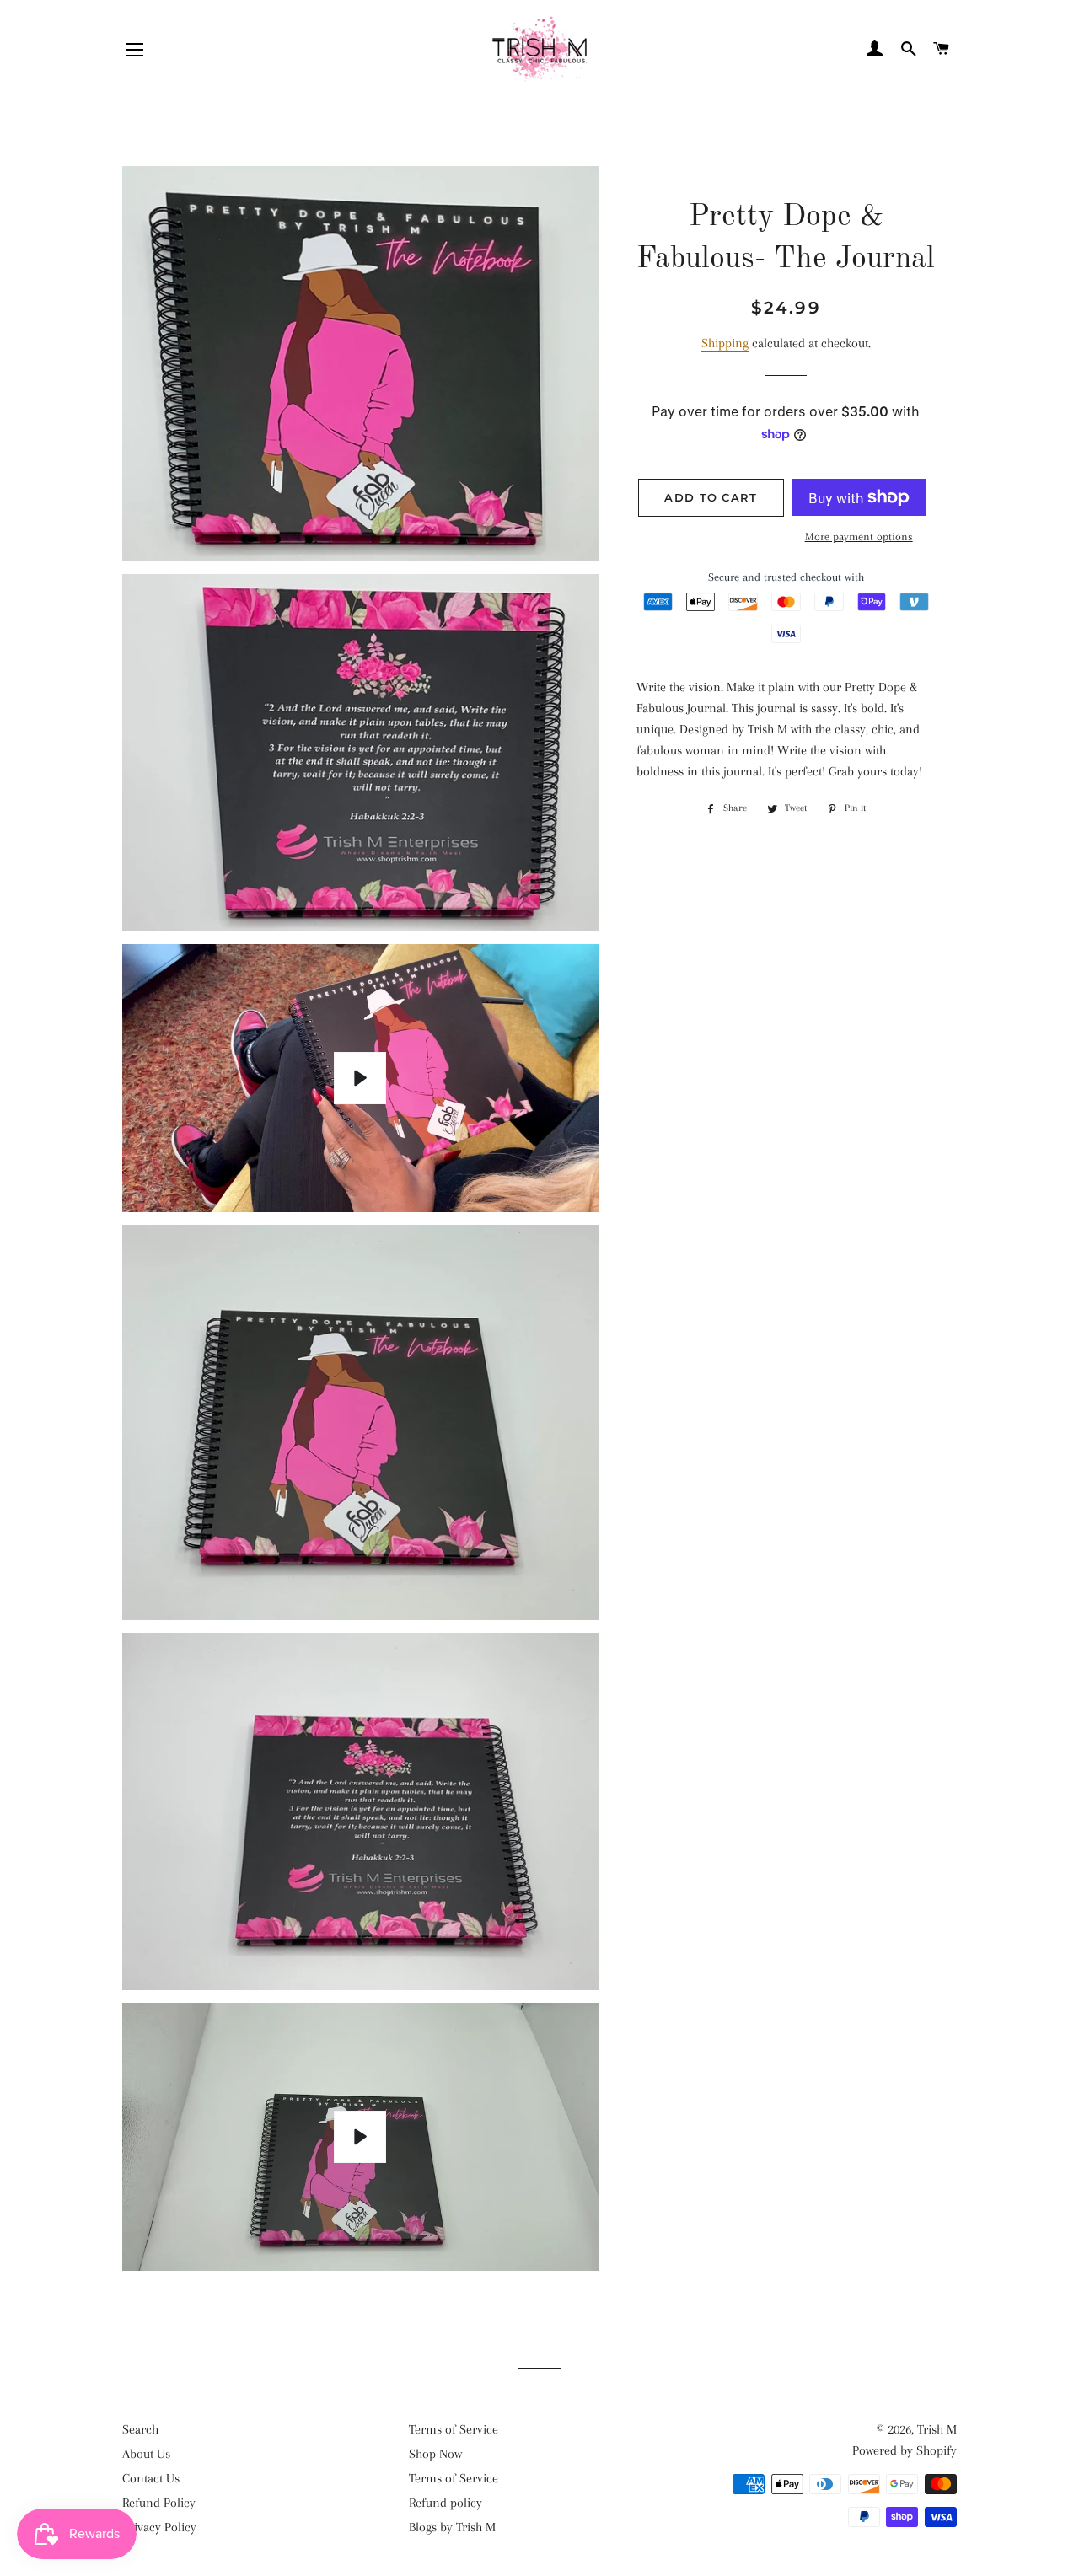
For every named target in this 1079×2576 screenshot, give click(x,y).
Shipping (725, 343)
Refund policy (446, 2503)
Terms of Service (454, 2429)
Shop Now (435, 2454)
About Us (146, 2454)
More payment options (859, 537)
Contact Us (151, 2478)
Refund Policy (159, 2503)
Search (140, 2429)
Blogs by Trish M (452, 2527)
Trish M (937, 2429)
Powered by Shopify (905, 2450)
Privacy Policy (159, 2527)
